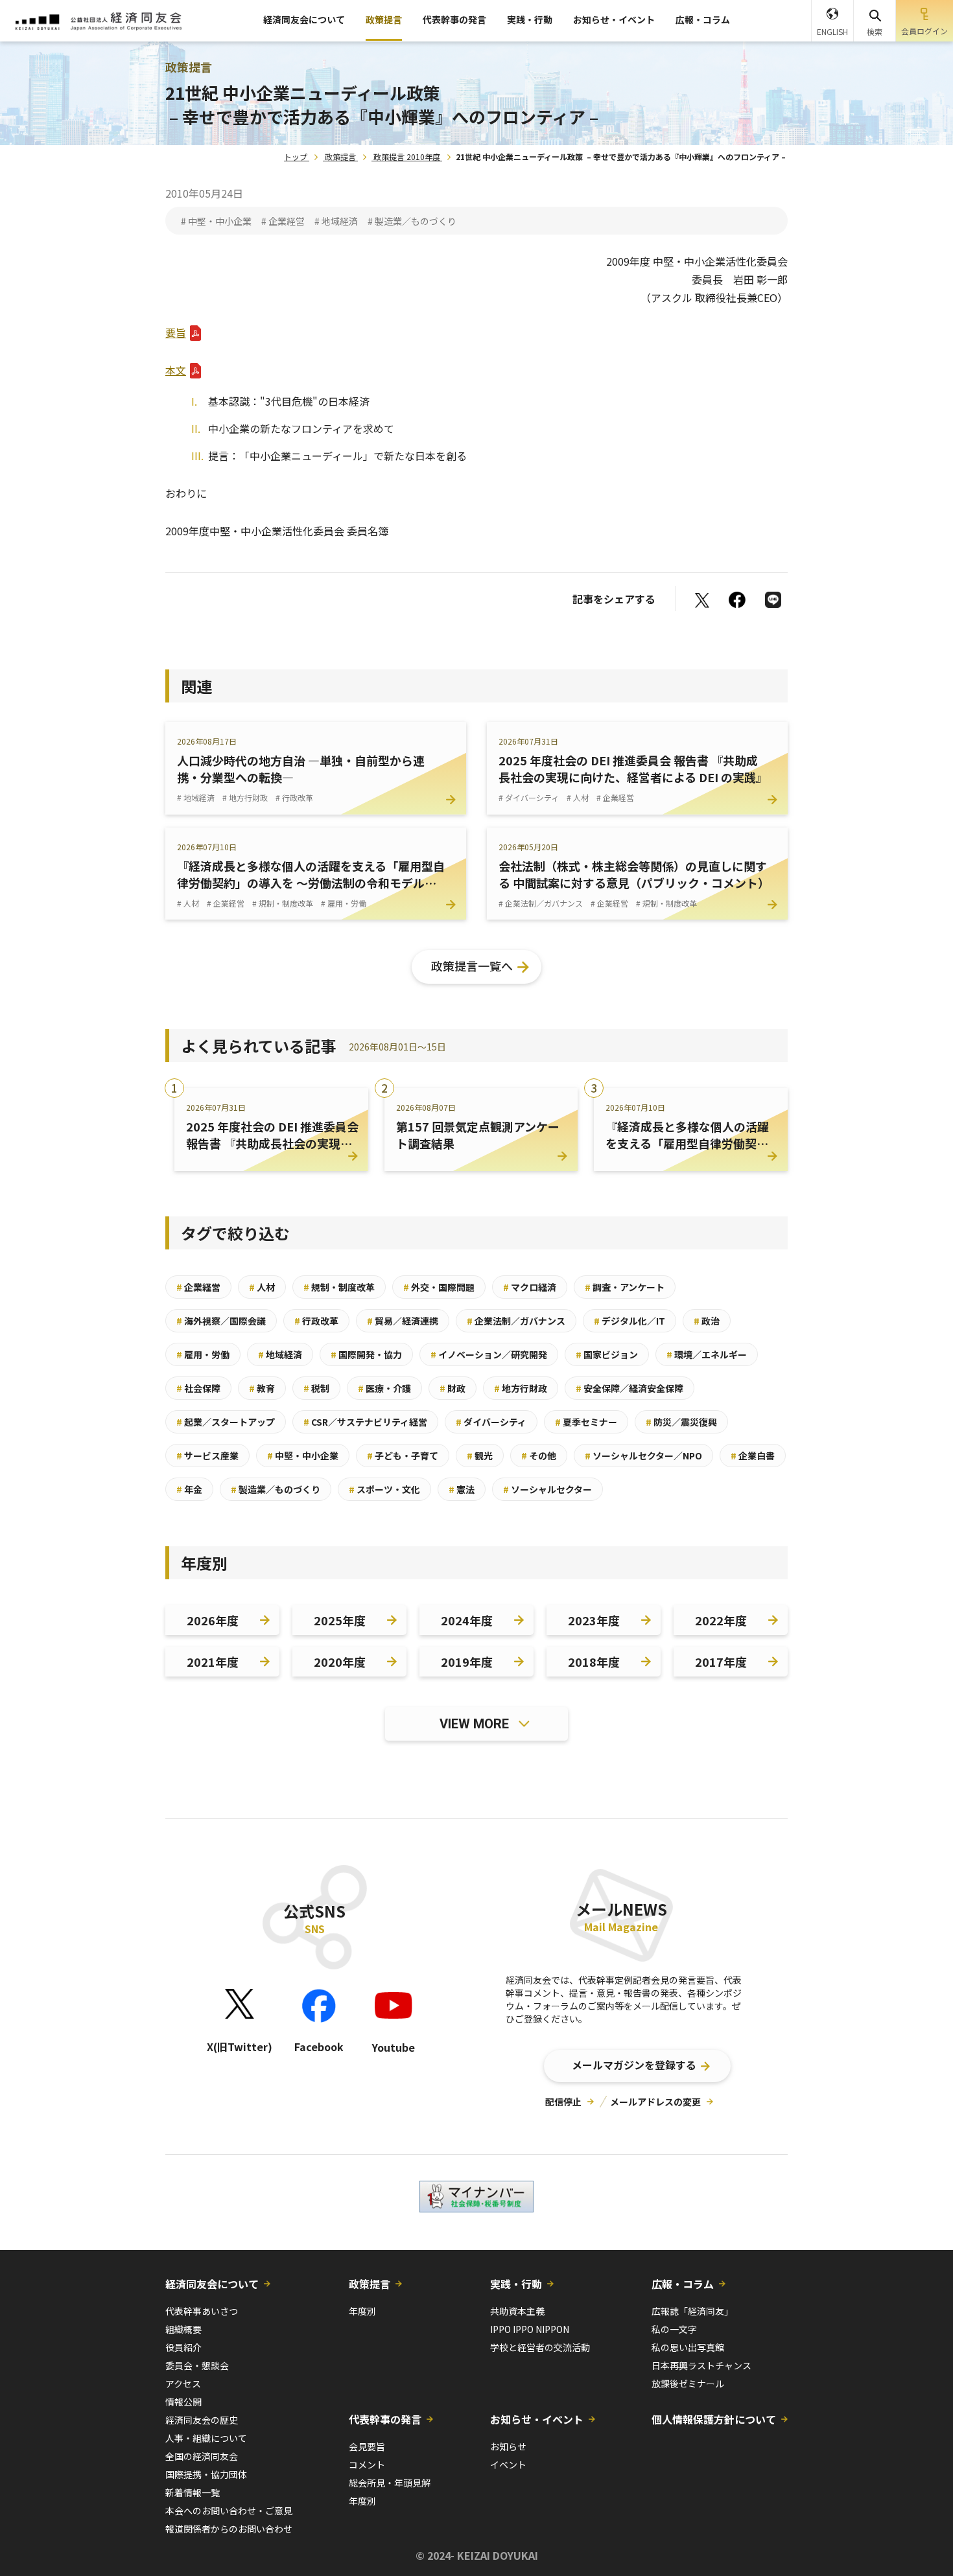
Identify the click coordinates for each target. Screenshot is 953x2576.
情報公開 (183, 2402)
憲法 (462, 1489)
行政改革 (316, 1321)
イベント (508, 2465)
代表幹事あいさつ (202, 2311)
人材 (262, 1287)
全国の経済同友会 (202, 2456)
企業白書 (753, 1456)
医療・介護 (384, 1388)
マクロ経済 (530, 1287)
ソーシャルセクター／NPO (643, 1456)
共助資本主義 (517, 2311)
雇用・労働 (203, 1354)
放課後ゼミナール (688, 2384)
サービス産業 (207, 1456)
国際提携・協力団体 (206, 2474)
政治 (707, 1321)
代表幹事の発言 (454, 19)
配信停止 (563, 2102)
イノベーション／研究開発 (489, 1354)
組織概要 (183, 2329)
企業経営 (198, 1287)
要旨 (176, 332)
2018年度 (594, 1662)
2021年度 (213, 1662)
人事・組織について (206, 2438)
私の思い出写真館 (688, 2347)
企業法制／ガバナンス (516, 1321)
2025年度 (340, 1620)
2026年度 (213, 1620)
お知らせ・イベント (614, 19)
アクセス (183, 2384)
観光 (480, 1456)
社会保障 (198, 1388)
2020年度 (340, 1662)
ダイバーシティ (491, 1422)
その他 (539, 1456)
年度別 (362, 2311)
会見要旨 (367, 2446)
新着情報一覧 (193, 2492)
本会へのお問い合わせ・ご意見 (229, 2511)
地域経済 (280, 1354)
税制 (316, 1388)
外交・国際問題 (439, 1287)
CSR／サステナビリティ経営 (365, 1422)
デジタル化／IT (629, 1321)
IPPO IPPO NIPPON (530, 2329)
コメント (367, 2465)
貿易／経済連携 (403, 1321)
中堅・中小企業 (303, 1456)
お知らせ (508, 2446)
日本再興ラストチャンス (701, 2365)
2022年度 (721, 1620)
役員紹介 (183, 2347)
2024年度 (467, 1620)
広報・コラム (703, 19)
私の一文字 (674, 2329)
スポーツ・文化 (384, 1489)
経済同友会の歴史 (202, 2420)
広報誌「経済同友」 (692, 2311)
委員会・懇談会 (197, 2365)
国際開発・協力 (366, 1354)
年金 (189, 1489)
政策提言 (384, 19)
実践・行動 (530, 19)
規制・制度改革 (339, 1287)
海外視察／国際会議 (221, 1321)
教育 (262, 1388)
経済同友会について (304, 19)
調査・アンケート (625, 1287)
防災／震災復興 (681, 1422)
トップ (296, 157)
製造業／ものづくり (276, 1489)
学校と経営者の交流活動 (540, 2347)
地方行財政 (521, 1388)
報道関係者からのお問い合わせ (229, 2529)
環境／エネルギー (707, 1354)
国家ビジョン (607, 1354)
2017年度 (721, 1662)
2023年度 (594, 1620)
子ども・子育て (403, 1456)
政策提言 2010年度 (407, 157)
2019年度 (467, 1662)
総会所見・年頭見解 (390, 2483)
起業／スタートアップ (226, 1422)
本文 (176, 370)
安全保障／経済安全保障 (629, 1388)
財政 (453, 1388)
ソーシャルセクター (547, 1489)
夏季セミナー (586, 1422)
